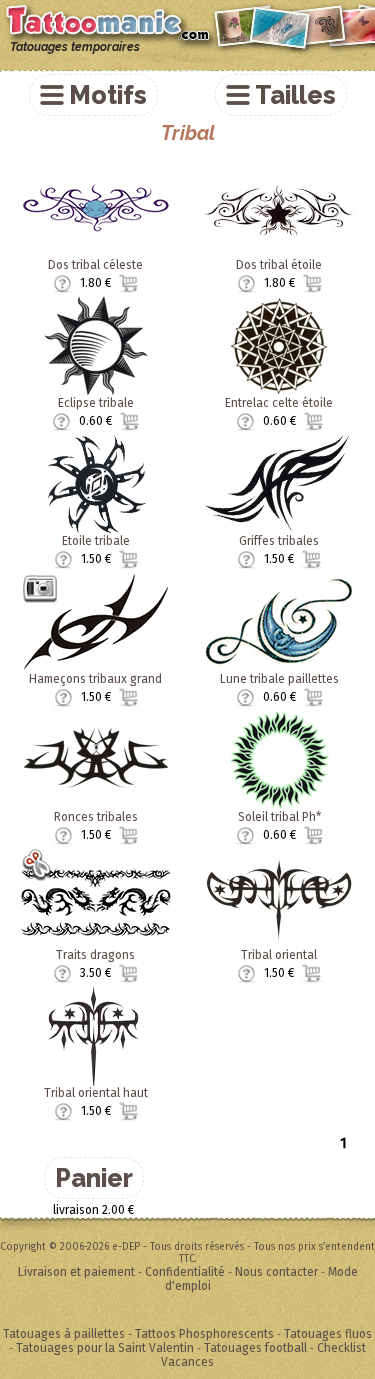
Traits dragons (95, 955)
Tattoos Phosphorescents (204, 1334)
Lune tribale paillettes (279, 679)
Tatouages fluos (328, 1334)
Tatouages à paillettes (64, 1334)
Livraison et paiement (76, 1272)
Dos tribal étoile (279, 265)
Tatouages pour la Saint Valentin (105, 1348)
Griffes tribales (279, 541)
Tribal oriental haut (96, 1093)
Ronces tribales (96, 817)
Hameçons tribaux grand (95, 679)
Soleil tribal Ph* (279, 817)
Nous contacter (276, 1272)
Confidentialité (185, 1272)
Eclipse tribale (96, 403)
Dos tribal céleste (95, 265)
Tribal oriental (279, 955)
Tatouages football (255, 1348)
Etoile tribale (96, 541)
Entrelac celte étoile (279, 403)
